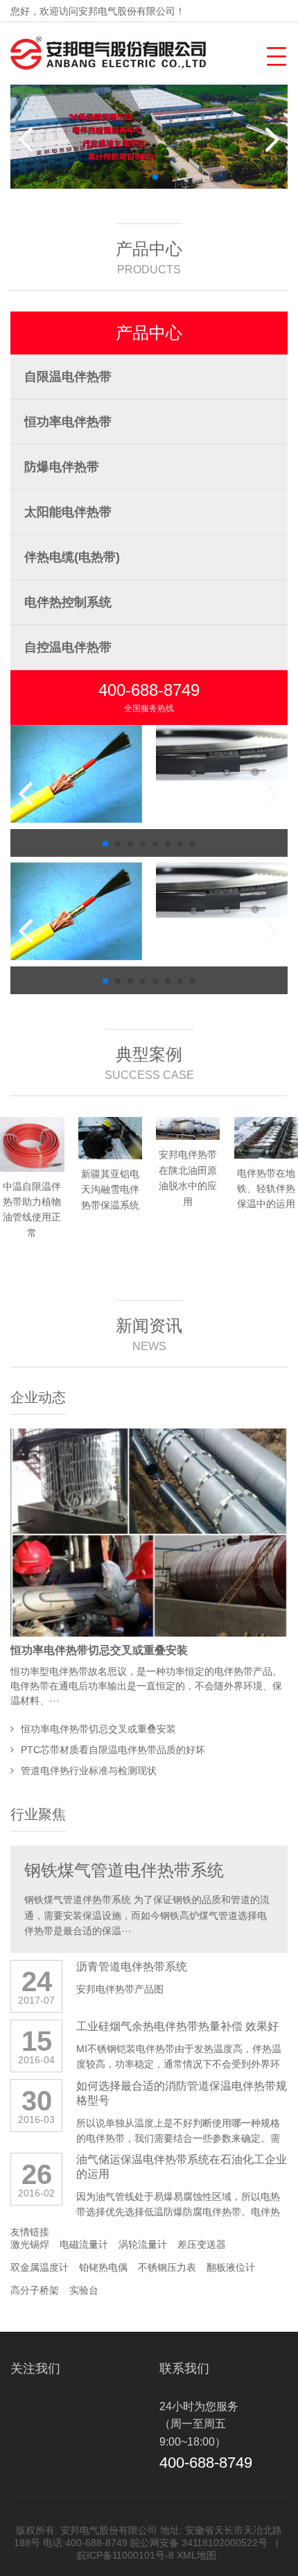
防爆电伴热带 (62, 467)
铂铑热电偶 (103, 2267)
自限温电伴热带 (68, 377)
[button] (275, 54)
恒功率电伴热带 (68, 422)
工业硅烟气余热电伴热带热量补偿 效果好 (177, 2026)
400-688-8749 (149, 690)
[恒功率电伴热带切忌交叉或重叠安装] (149, 1533)
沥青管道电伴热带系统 (132, 1967)
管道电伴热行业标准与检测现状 (89, 1771)
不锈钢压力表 (167, 2267)
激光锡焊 (30, 2244)
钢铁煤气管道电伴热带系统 (124, 1870)
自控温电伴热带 (68, 647)
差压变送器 (202, 2244)
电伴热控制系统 (68, 602)
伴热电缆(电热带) (72, 557)
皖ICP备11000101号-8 (125, 2555)
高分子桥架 (35, 2290)
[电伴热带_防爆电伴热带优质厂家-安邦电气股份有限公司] (108, 53)
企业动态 (38, 1397)
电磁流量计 (84, 2244)
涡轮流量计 (143, 2244)
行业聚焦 (38, 1814)
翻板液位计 (231, 2267)
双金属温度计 (40, 2267)
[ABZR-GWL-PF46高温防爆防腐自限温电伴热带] (222, 753)
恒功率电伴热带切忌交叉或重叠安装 (99, 1650)
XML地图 (196, 2555)
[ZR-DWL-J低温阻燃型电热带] (76, 753)
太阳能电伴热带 (68, 512)
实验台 (84, 2290)
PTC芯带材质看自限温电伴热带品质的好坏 (113, 1750)
